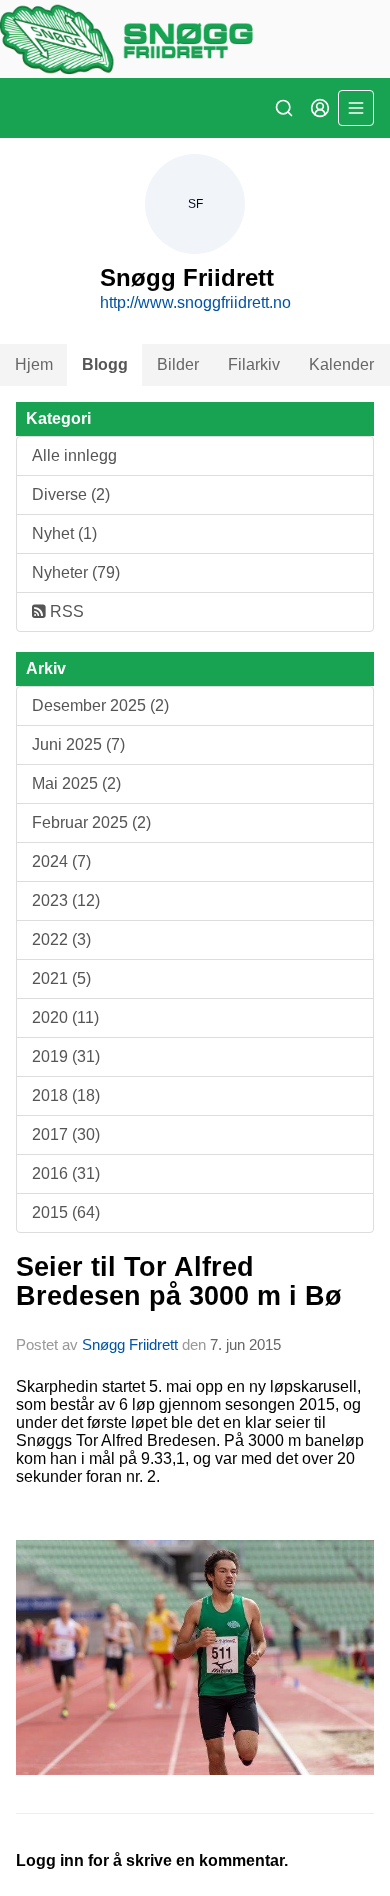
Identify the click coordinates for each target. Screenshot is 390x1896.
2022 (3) (61, 939)
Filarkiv (254, 364)
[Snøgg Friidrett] (195, 39)
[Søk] (284, 108)
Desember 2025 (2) (100, 705)
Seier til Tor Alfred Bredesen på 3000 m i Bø (179, 1281)
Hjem (34, 364)
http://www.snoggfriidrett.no (195, 302)
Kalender (341, 364)
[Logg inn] (320, 108)
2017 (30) (66, 1134)
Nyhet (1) (64, 533)
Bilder (178, 364)
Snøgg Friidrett (130, 1344)
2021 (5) (61, 978)
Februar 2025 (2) (91, 822)
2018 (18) (66, 1095)
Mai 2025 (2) (76, 783)
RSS (65, 611)
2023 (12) (66, 900)
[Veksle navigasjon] (356, 108)
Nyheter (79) (76, 572)
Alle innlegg (74, 455)
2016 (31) (66, 1173)
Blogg (105, 364)
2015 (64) (66, 1212)
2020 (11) (65, 1017)
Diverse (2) (71, 494)
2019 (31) (66, 1056)
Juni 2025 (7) (78, 744)
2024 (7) (61, 861)
